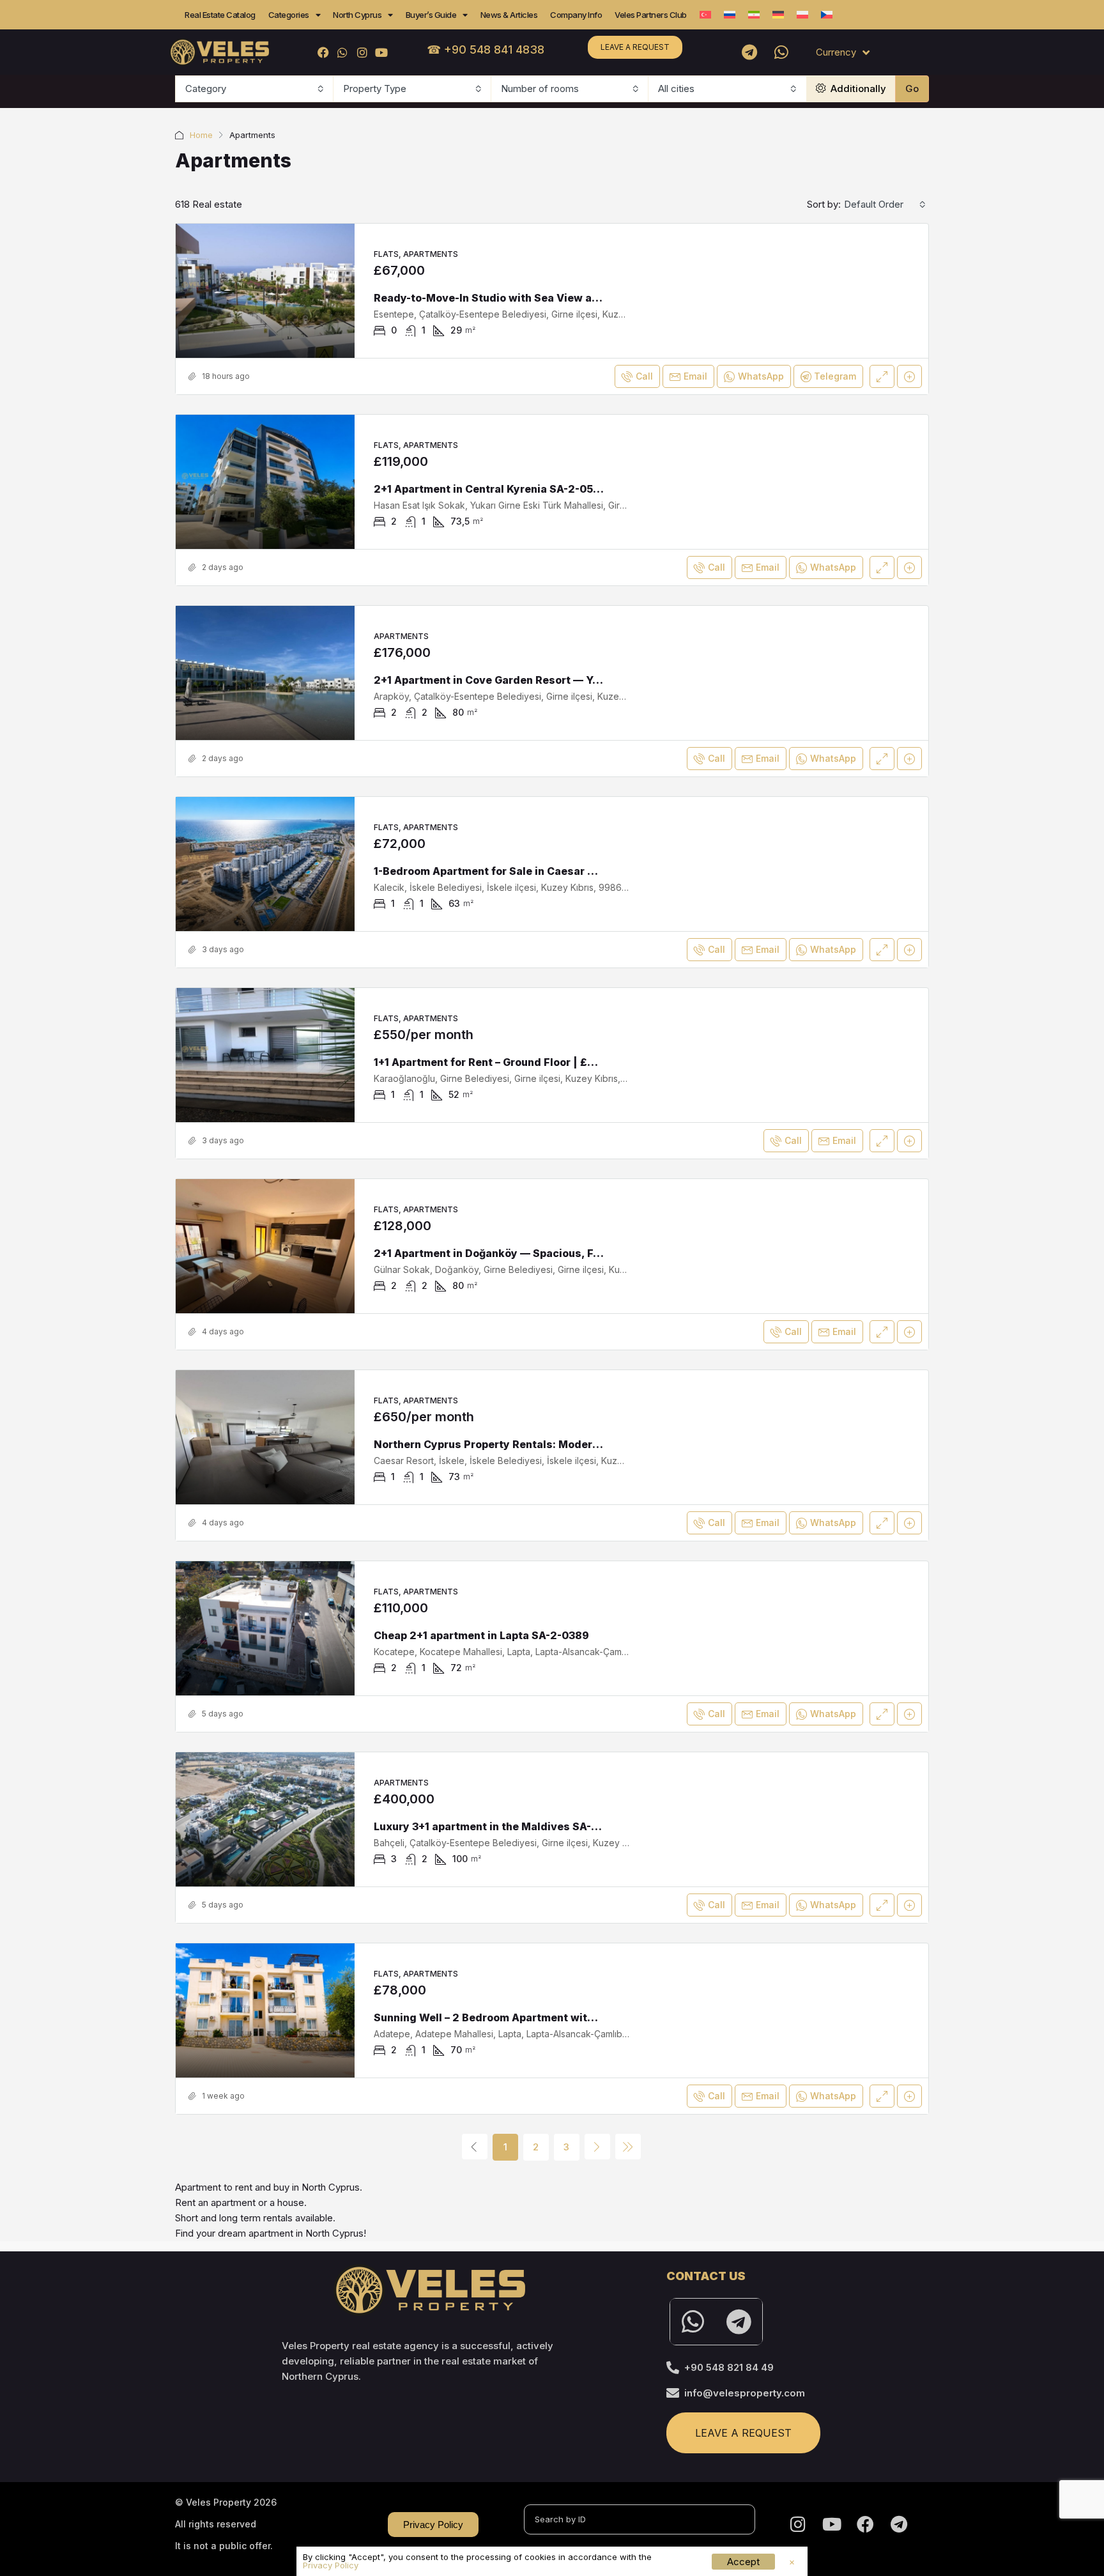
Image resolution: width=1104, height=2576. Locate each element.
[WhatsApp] (343, 52)
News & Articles (509, 15)
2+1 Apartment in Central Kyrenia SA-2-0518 (489, 489)
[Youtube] (381, 52)
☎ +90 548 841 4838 (486, 50)
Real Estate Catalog (220, 15)
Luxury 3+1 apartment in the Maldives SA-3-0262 (502, 1826)
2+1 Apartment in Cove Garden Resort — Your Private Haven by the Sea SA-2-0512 (587, 680)
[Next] (597, 2147)
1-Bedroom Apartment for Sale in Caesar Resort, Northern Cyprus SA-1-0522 (573, 871)
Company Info (576, 15)
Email (695, 376)
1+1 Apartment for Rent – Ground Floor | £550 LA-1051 (511, 1062)
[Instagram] (362, 52)
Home (201, 135)
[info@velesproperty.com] (673, 2393)
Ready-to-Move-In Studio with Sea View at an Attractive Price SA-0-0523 (566, 298)
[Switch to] (705, 15)
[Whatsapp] (781, 52)
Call (644, 376)
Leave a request (635, 47)
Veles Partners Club (651, 15)
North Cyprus (357, 15)
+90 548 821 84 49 (729, 2367)
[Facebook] (324, 52)
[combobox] (255, 89)
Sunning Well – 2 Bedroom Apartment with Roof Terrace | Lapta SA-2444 (563, 2017)
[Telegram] (749, 52)
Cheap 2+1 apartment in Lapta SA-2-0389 (481, 1635)
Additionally (857, 89)
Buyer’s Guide (431, 15)
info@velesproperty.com (745, 2393)
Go (912, 89)
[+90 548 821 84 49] (673, 2368)
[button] (792, 2562)
